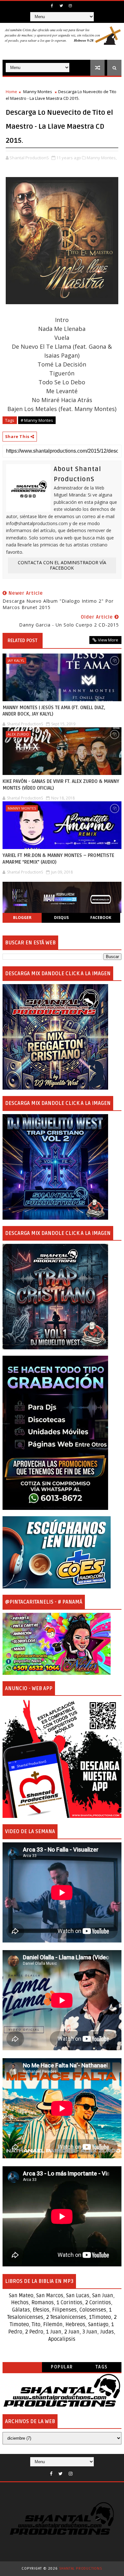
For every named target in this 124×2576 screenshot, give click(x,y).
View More (108, 640)
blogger (22, 918)
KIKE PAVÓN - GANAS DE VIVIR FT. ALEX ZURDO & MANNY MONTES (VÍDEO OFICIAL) (61, 784)
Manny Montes (38, 92)
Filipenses (64, 2310)
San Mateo (21, 2296)
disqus (61, 918)
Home (11, 92)
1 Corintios (69, 2303)
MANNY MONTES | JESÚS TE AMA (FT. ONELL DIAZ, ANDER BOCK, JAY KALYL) (54, 711)
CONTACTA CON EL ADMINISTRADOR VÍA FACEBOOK (62, 565)
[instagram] (70, 6)
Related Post (23, 641)
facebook (101, 918)
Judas (107, 2332)
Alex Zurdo (18, 734)
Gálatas (21, 2310)
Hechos (20, 2303)
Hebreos (75, 2325)
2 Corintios (98, 2303)
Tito (35, 2325)
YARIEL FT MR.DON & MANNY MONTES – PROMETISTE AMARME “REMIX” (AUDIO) (58, 859)
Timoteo (101, 2317)
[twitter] (61, 6)
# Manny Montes (37, 420)
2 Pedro (34, 2332)
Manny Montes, (102, 158)
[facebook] (52, 6)
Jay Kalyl (16, 660)
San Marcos (50, 2296)
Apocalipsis (62, 2339)
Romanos (43, 2303)
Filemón (53, 2325)
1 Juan (54, 2332)
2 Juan (72, 2332)
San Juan (103, 2296)
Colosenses (93, 2310)
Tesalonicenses (25, 2317)
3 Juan (90, 2332)
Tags (102, 2367)
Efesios (41, 2310)
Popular (62, 2367)
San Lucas (78, 2296)
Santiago (98, 2325)
